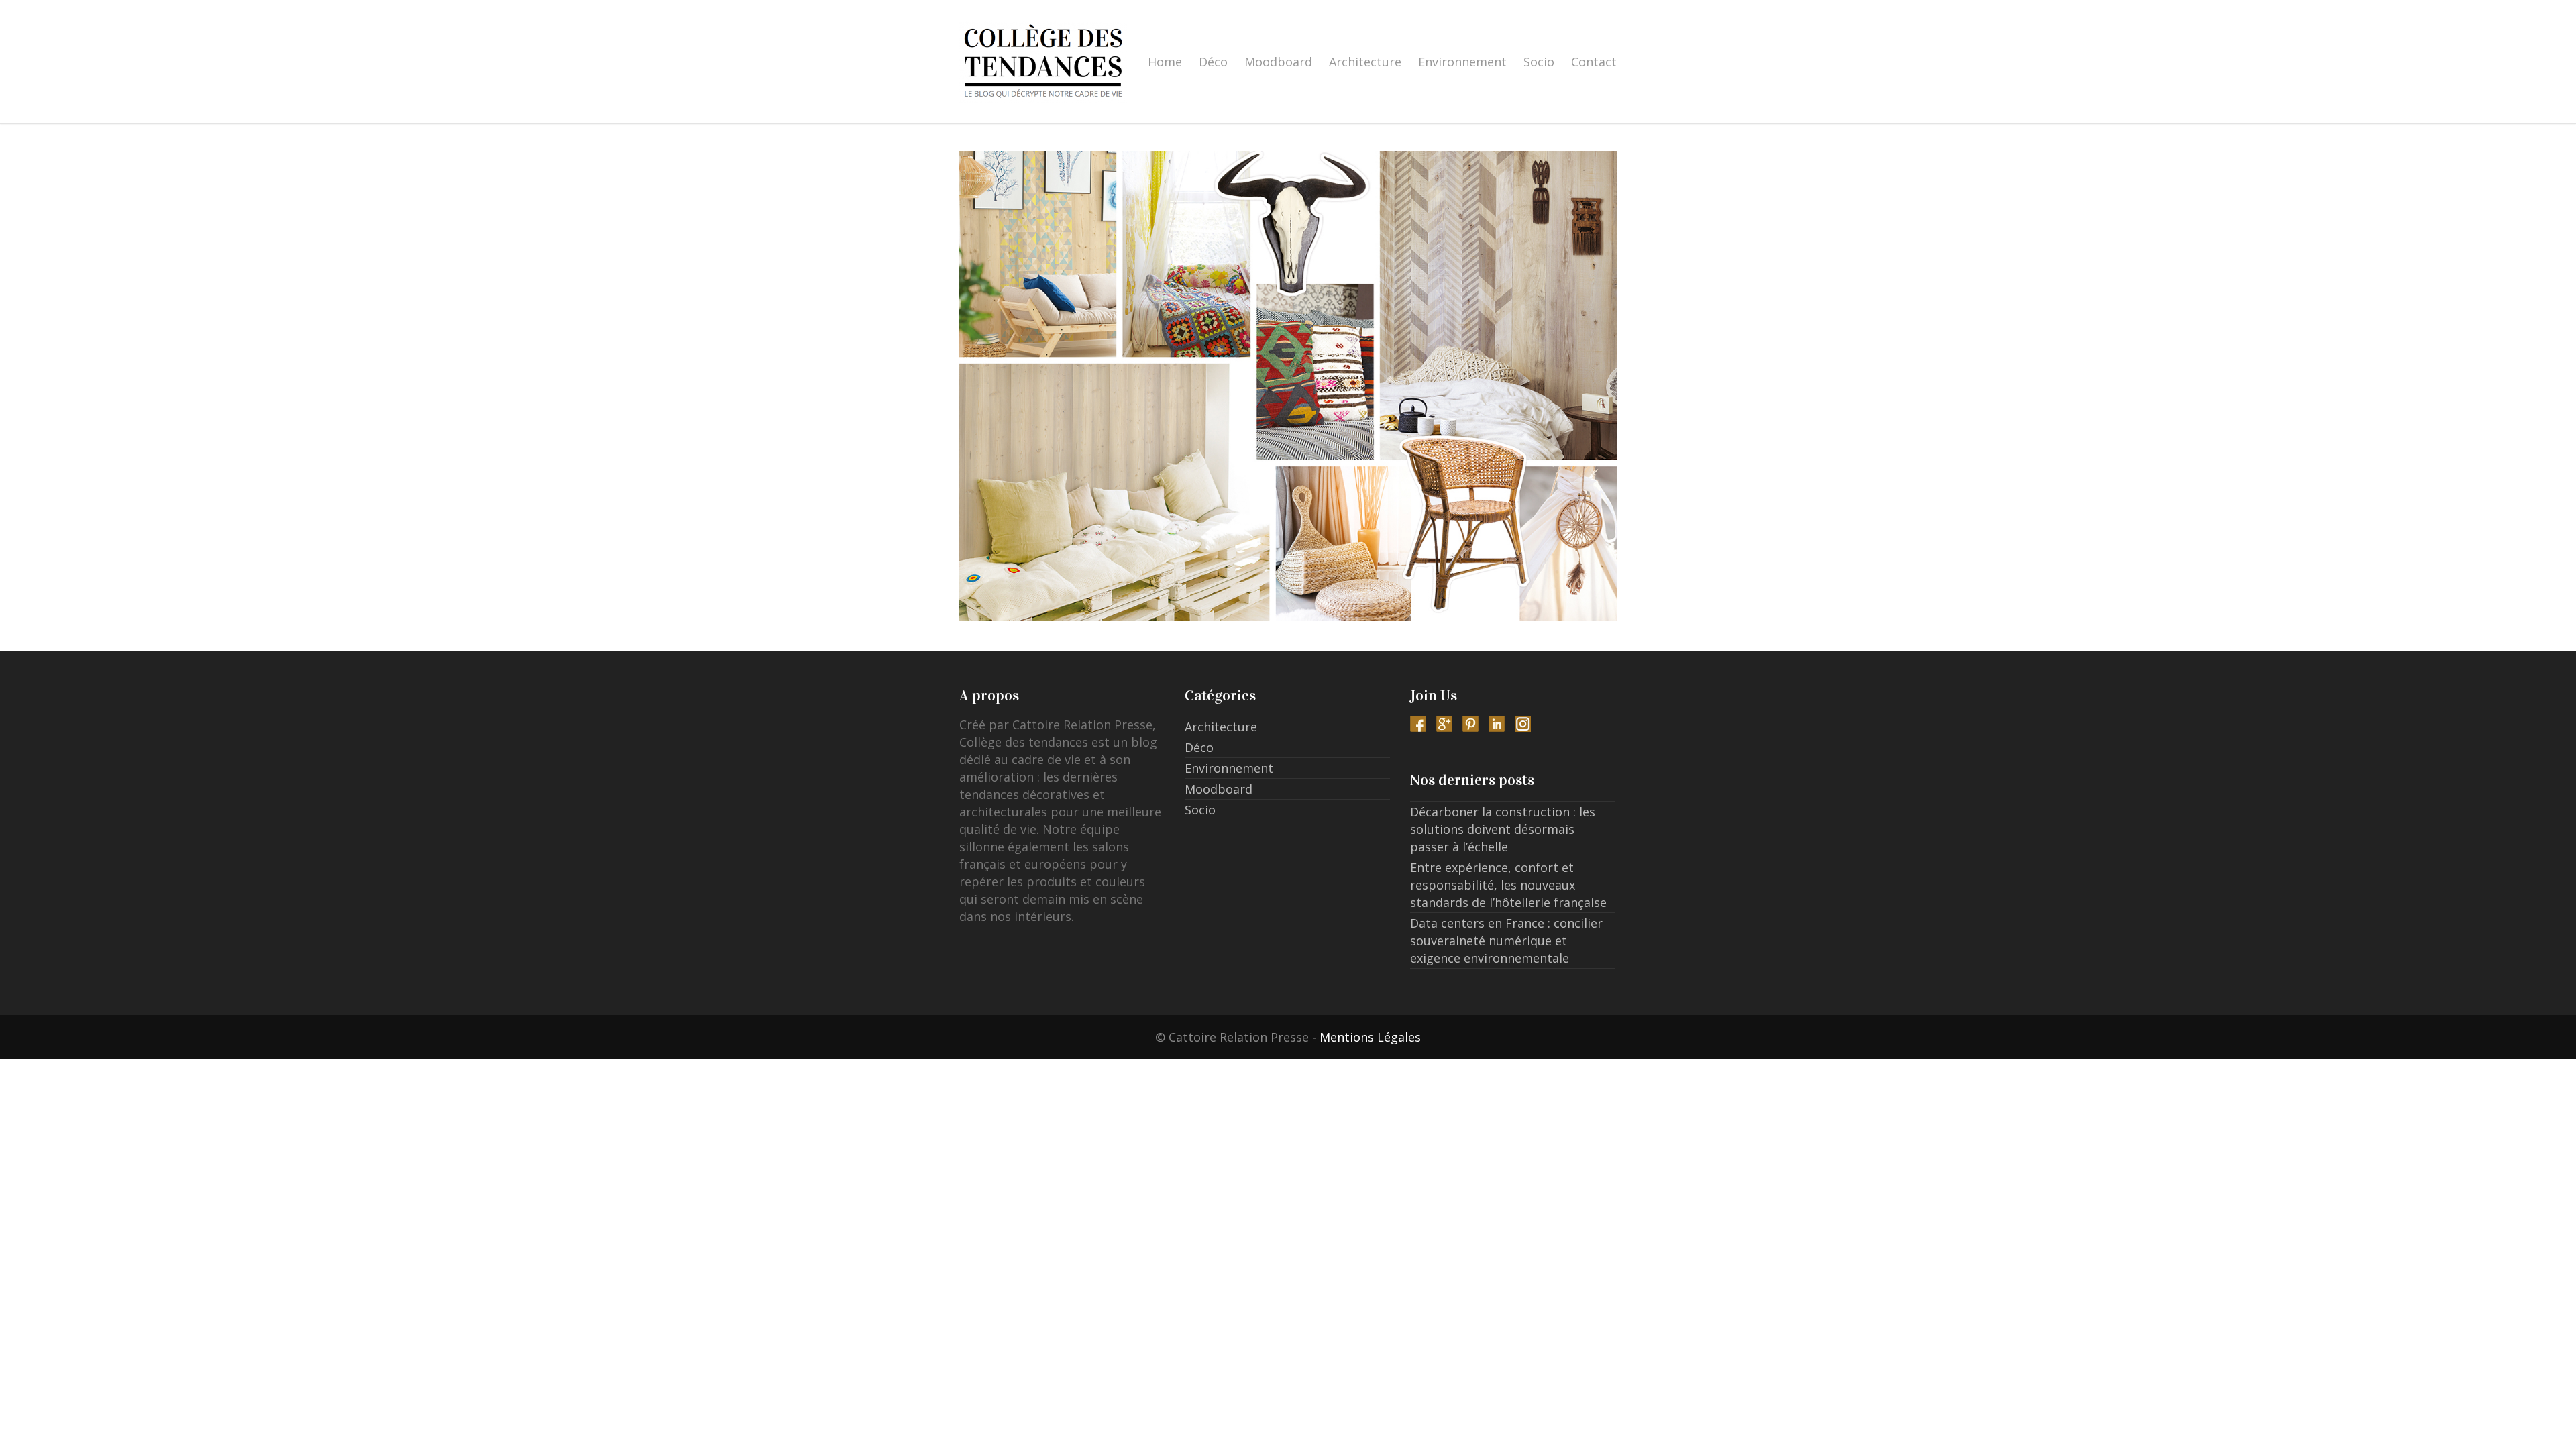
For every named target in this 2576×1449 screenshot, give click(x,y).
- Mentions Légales (1366, 1037)
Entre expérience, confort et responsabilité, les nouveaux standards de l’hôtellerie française (1508, 885)
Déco (1213, 62)
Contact (1594, 62)
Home (1165, 62)
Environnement (1462, 62)
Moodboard (1278, 62)
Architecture (1365, 62)
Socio (1539, 62)
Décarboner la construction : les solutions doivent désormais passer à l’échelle (1503, 829)
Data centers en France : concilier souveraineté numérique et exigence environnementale (1506, 941)
